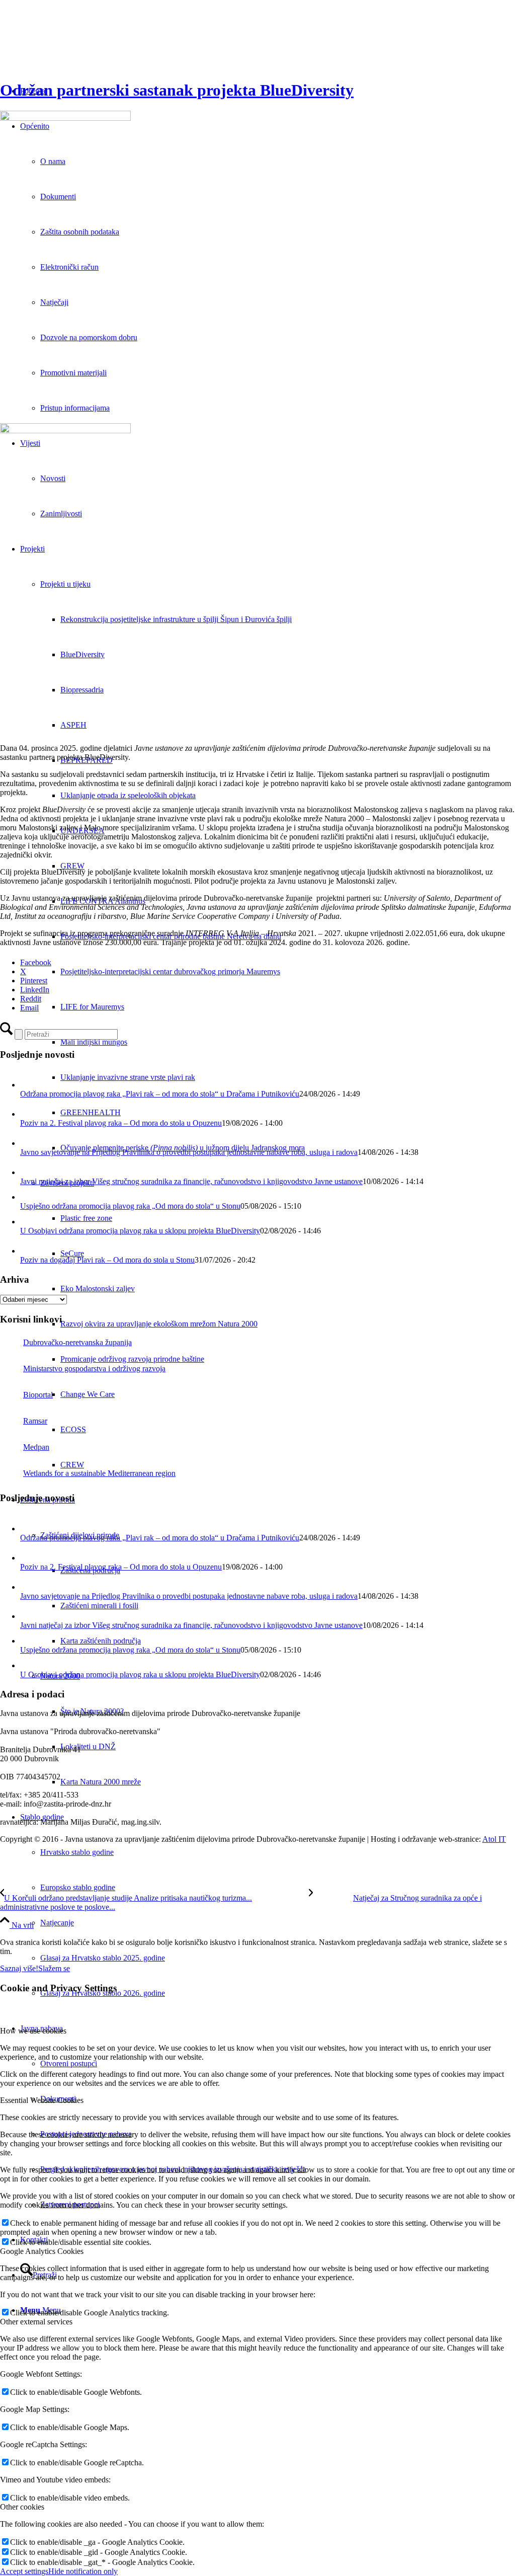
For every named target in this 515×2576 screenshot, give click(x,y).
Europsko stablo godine (78, 1887)
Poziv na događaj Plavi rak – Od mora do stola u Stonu (107, 1260)
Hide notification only (83, 2571)
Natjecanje (57, 1923)
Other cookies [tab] (22, 2507)
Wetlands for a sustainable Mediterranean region (99, 1473)
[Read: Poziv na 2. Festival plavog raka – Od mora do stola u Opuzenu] (29, 1114)
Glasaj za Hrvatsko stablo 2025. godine (103, 1958)
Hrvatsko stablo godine (77, 1852)
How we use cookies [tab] (33, 2031)
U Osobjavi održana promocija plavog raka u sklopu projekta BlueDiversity (140, 1231)
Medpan (36, 1447)
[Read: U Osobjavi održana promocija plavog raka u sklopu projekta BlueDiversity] (27, 1222)
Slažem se (54, 1968)
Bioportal (38, 1395)
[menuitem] (288, 619)
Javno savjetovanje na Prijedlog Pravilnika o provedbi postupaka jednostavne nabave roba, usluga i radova (189, 1152)
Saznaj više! (19, 1968)
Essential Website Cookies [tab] (42, 2100)
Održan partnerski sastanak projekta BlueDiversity (177, 90)
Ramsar (35, 1421)
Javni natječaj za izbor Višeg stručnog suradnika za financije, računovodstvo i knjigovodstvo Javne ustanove (191, 1181)
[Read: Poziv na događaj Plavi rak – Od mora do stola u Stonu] (29, 1251)
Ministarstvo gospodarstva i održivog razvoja (94, 1369)
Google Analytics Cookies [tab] (42, 2251)
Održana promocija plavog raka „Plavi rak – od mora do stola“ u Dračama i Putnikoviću (160, 1094)
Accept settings (24, 2571)
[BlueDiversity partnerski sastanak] (257, 268)
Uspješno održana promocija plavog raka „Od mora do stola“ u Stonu (130, 1206)
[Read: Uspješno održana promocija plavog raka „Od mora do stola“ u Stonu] (27, 1197)
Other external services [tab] (36, 2322)
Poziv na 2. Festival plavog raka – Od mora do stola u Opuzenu (121, 1123)
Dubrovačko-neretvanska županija (77, 1342)
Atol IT (494, 1839)
